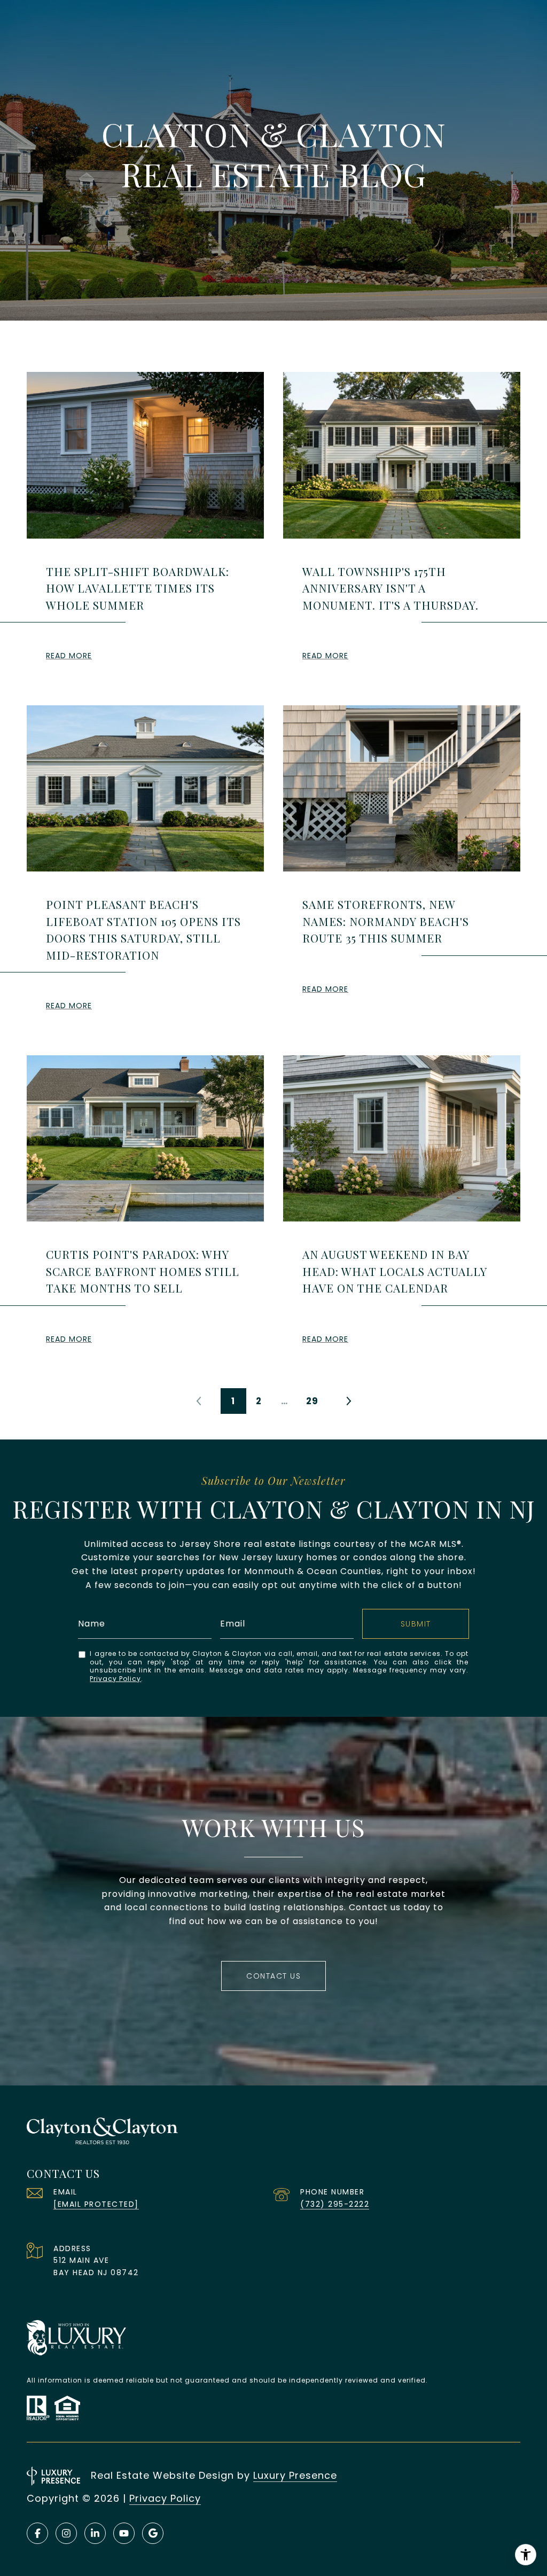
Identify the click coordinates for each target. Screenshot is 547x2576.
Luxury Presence (295, 2475)
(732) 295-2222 (335, 2204)
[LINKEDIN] (95, 2533)
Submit (416, 1624)
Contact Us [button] (273, 1976)
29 (312, 1401)
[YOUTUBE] (124, 2533)
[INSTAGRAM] (66, 2533)
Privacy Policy (115, 1679)
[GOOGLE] (153, 2533)
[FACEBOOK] (37, 2533)
